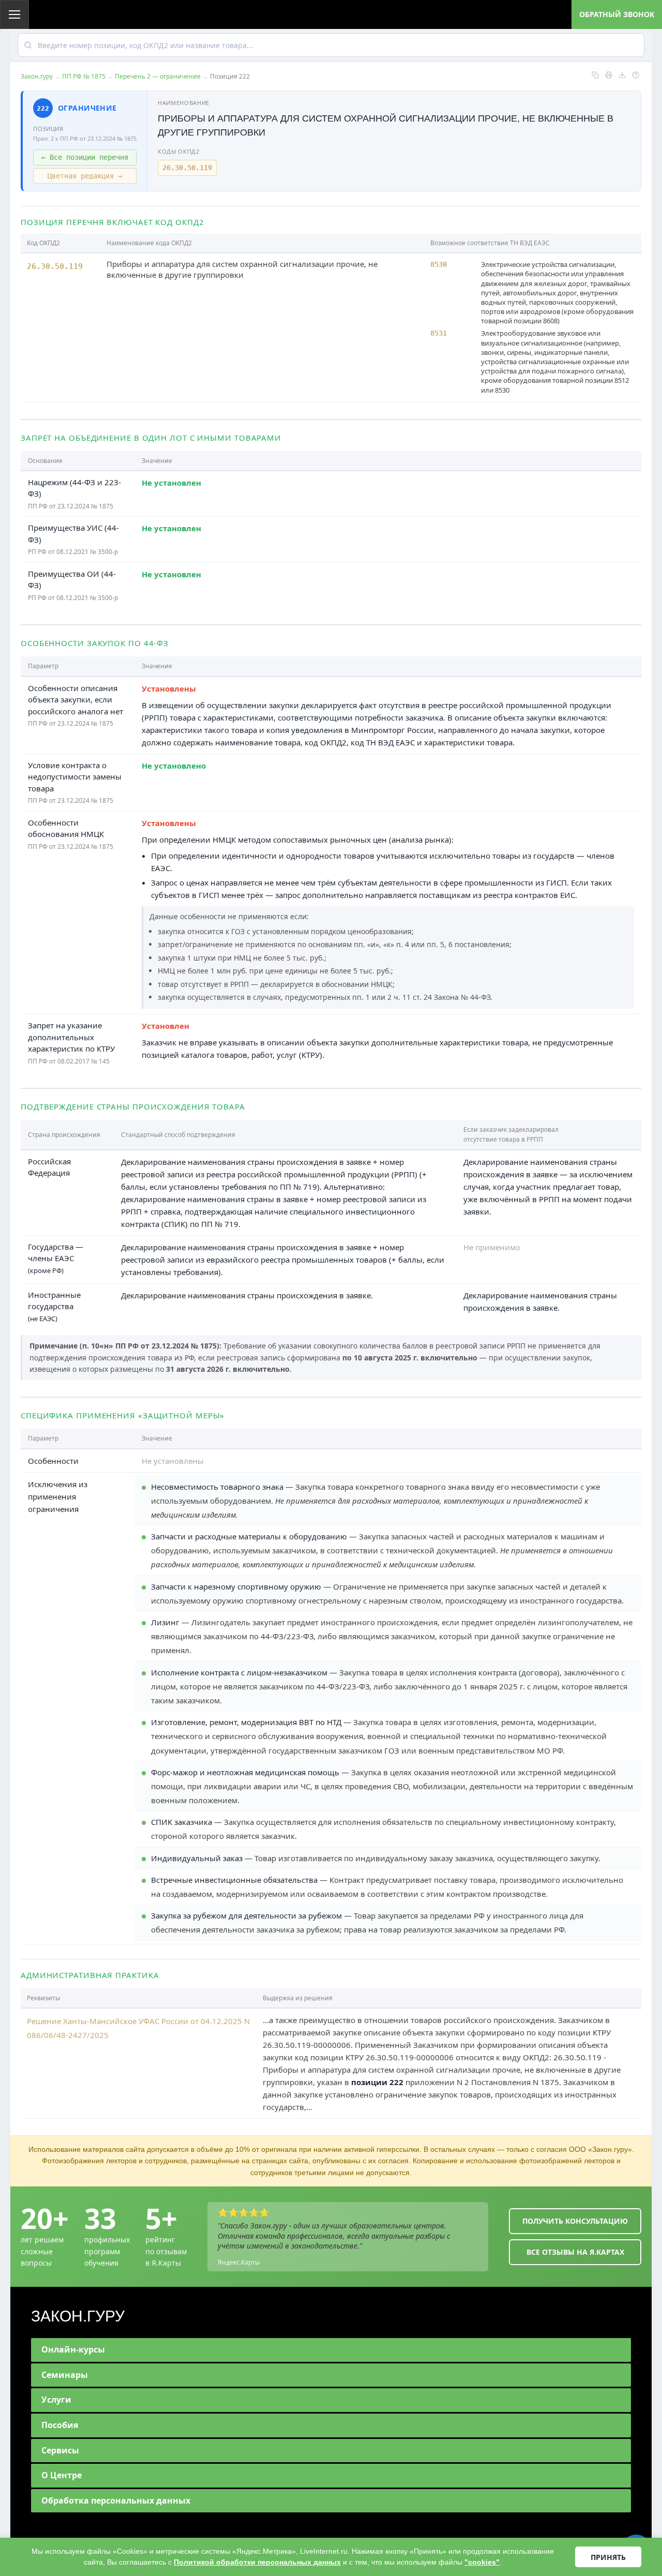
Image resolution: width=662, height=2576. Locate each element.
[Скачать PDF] (622, 75)
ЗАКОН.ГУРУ (78, 2316)
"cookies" (482, 2562)
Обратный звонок (617, 14)
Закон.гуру (37, 76)
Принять (608, 2557)
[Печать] (609, 75)
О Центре (62, 2475)
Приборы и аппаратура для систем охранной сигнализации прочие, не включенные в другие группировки (242, 269)
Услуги (56, 2400)
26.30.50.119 (187, 168)
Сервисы (60, 2450)
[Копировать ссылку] (595, 75)
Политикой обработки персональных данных (257, 2562)
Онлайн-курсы (73, 2349)
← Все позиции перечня (85, 157)
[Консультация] (636, 75)
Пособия (60, 2425)
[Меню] (14, 14)
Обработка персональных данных (116, 2500)
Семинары (65, 2375)
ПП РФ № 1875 (84, 76)
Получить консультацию (575, 2221)
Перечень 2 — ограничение (158, 76)
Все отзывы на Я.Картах (575, 2252)
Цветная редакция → (85, 176)
